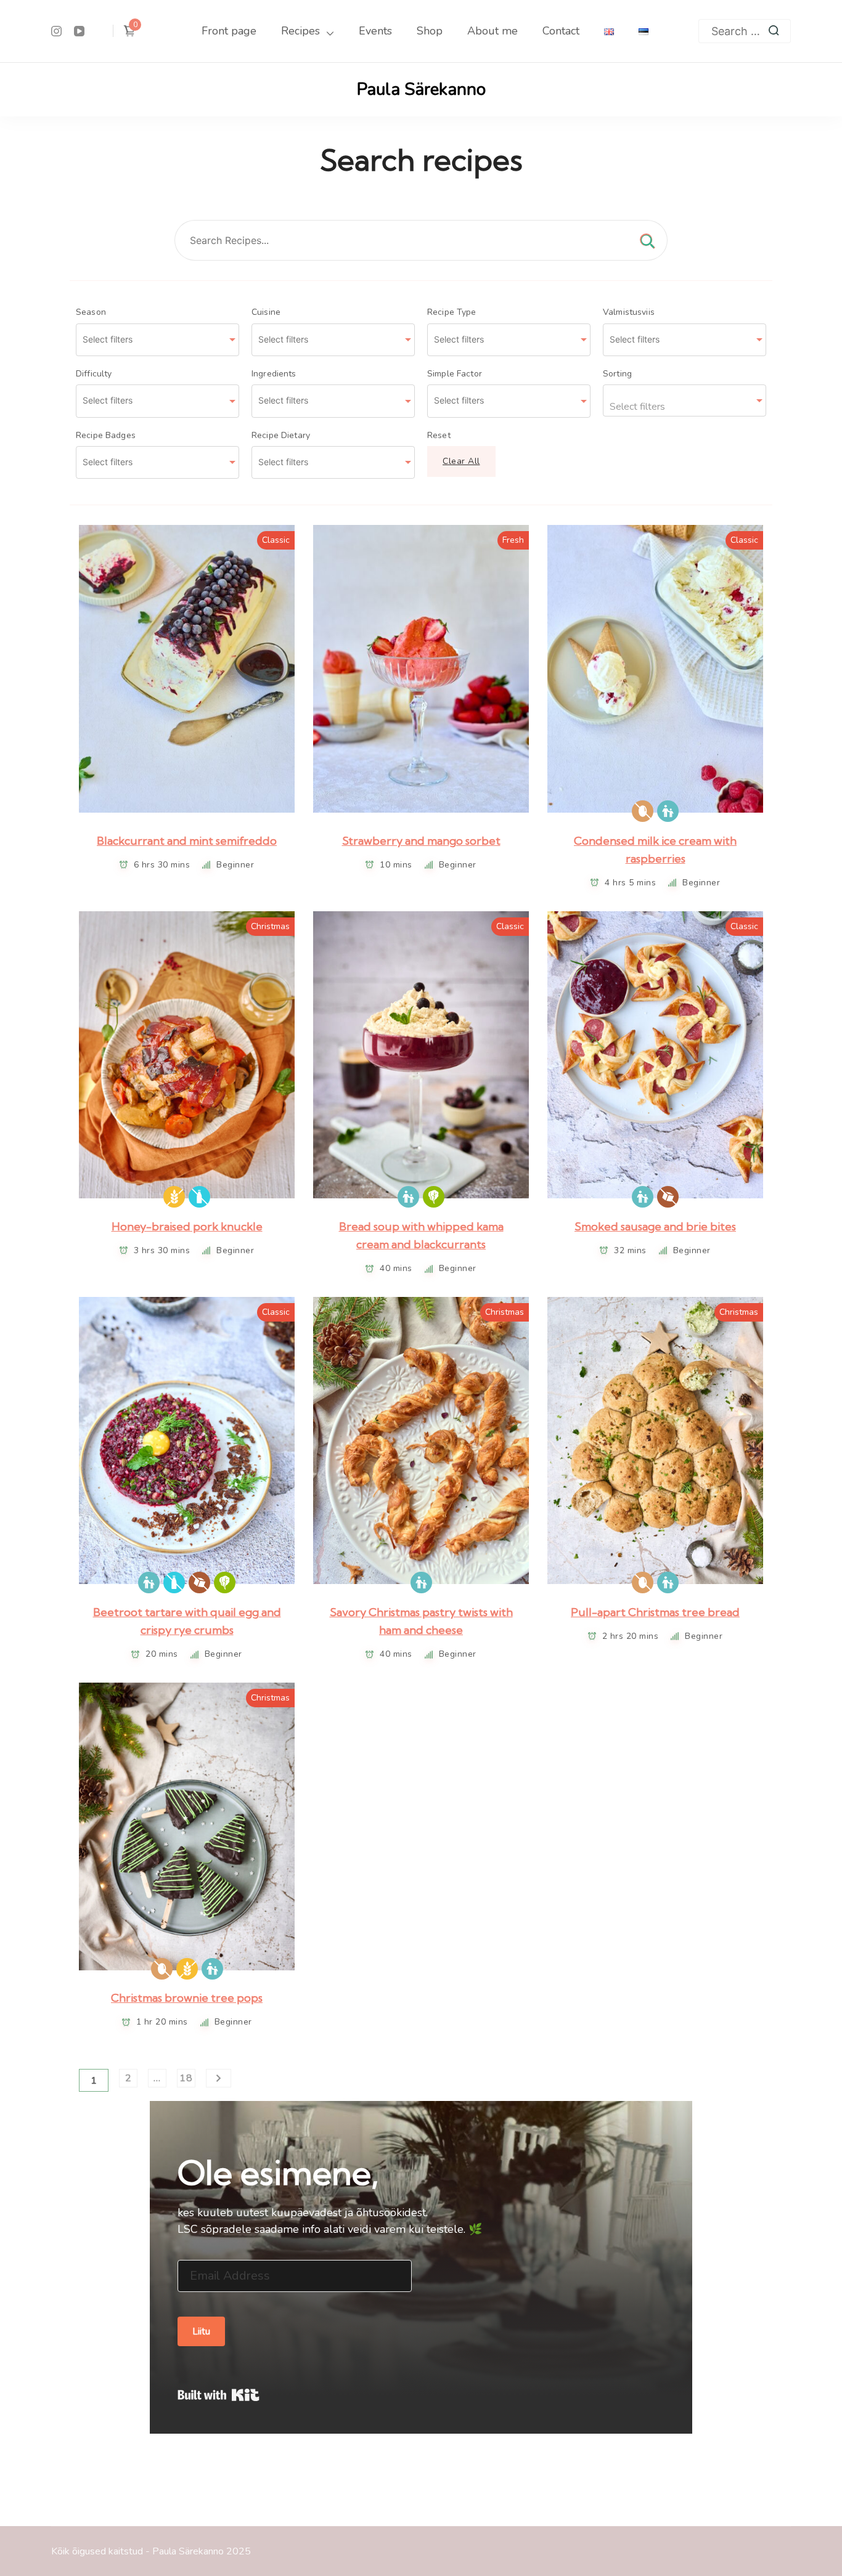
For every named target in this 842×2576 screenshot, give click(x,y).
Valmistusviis (629, 312)
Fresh (513, 540)
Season (91, 312)
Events (375, 31)
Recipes (300, 31)
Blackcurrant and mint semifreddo (187, 841)
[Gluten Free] (174, 1197)
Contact (561, 31)
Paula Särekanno (421, 89)
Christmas (270, 926)
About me (493, 31)
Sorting (617, 374)
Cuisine (266, 312)
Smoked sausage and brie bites (655, 1226)
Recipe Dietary (281, 436)
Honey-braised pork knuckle (187, 1226)
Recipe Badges (106, 436)
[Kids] (668, 811)
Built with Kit (219, 2395)
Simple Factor (455, 374)
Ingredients (274, 374)
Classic (276, 540)
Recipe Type (452, 312)
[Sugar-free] (668, 1197)
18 (186, 2078)
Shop (430, 31)
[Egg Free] (643, 811)
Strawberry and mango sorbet (421, 841)
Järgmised (219, 2078)
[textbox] (685, 400)
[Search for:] (745, 31)
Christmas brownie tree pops (187, 1998)
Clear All (461, 461)
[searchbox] (151, 339)
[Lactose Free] (199, 1197)
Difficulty (94, 374)
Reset (439, 436)
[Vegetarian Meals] (434, 1197)
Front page (229, 31)
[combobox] (157, 340)
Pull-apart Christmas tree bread (655, 1612)
